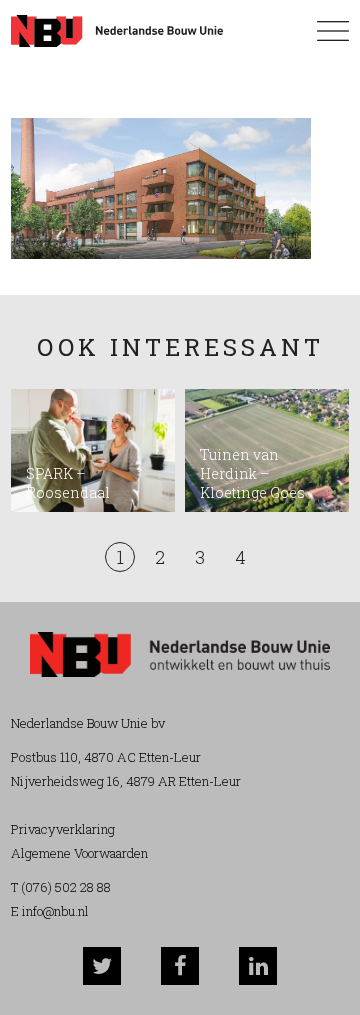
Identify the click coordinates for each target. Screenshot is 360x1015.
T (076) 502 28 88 (61, 887)
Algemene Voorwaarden (79, 853)
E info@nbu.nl (50, 911)
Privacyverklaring (63, 829)
